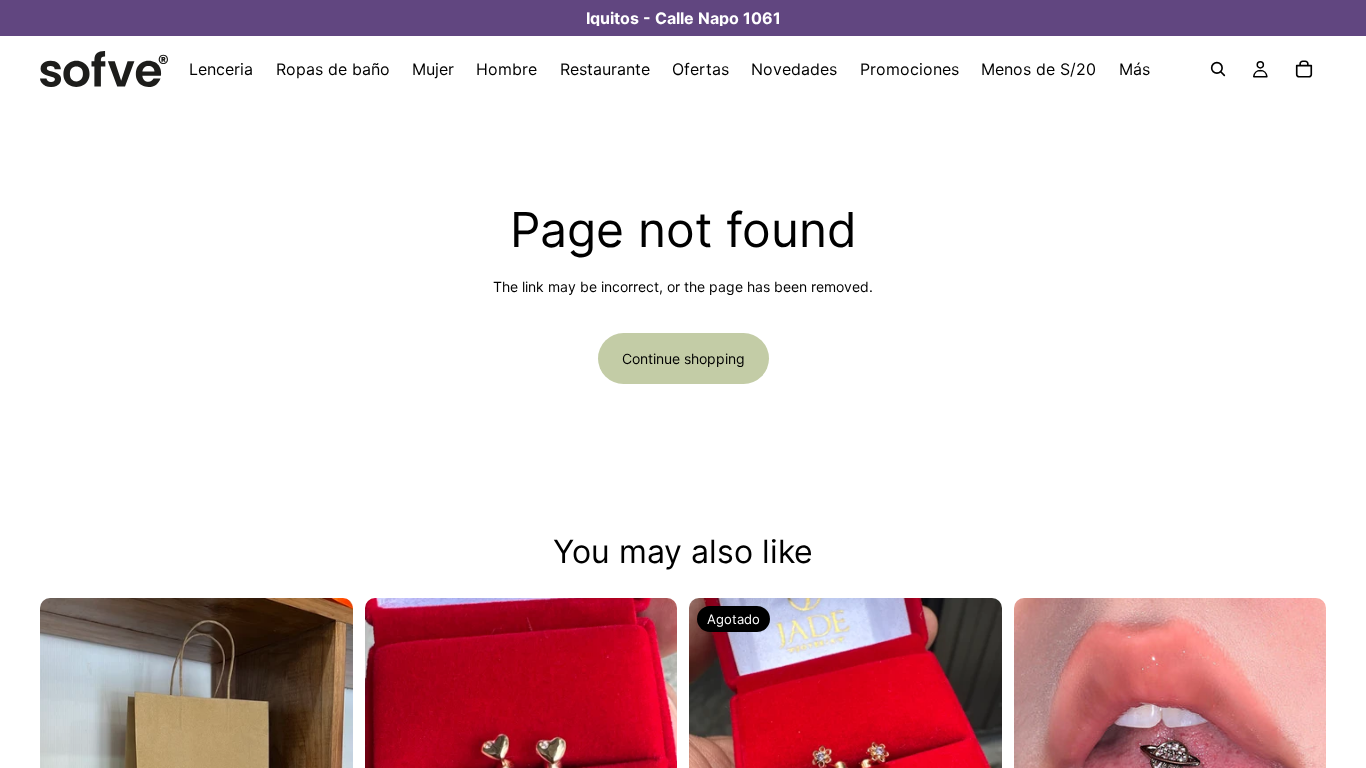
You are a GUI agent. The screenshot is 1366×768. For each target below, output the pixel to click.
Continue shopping (683, 358)
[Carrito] (1304, 69)
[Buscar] (1218, 69)
